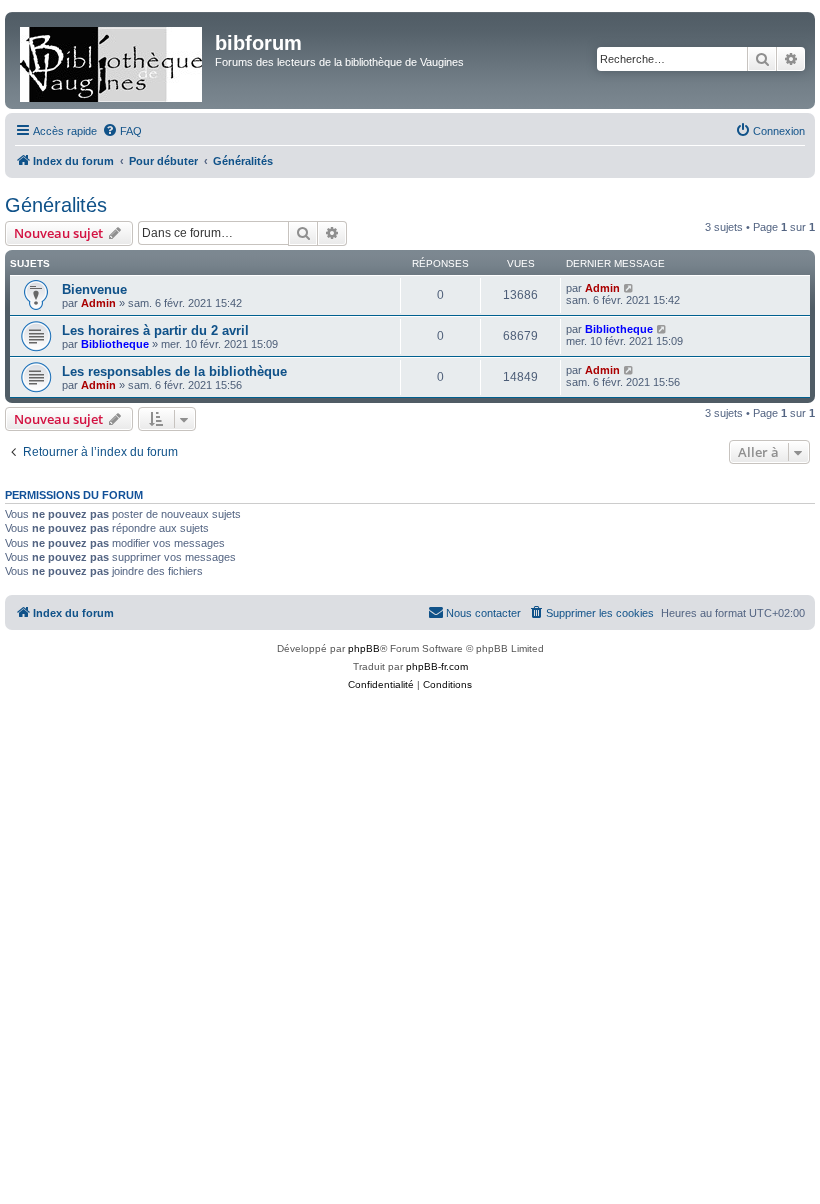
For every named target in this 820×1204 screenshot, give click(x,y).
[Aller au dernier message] (629, 288)
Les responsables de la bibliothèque (174, 371)
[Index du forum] (112, 60)
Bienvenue (94, 289)
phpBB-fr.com (437, 666)
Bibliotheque (115, 344)
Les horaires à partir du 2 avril (155, 330)
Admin (98, 303)
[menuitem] (122, 131)
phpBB (364, 648)
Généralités (56, 205)
